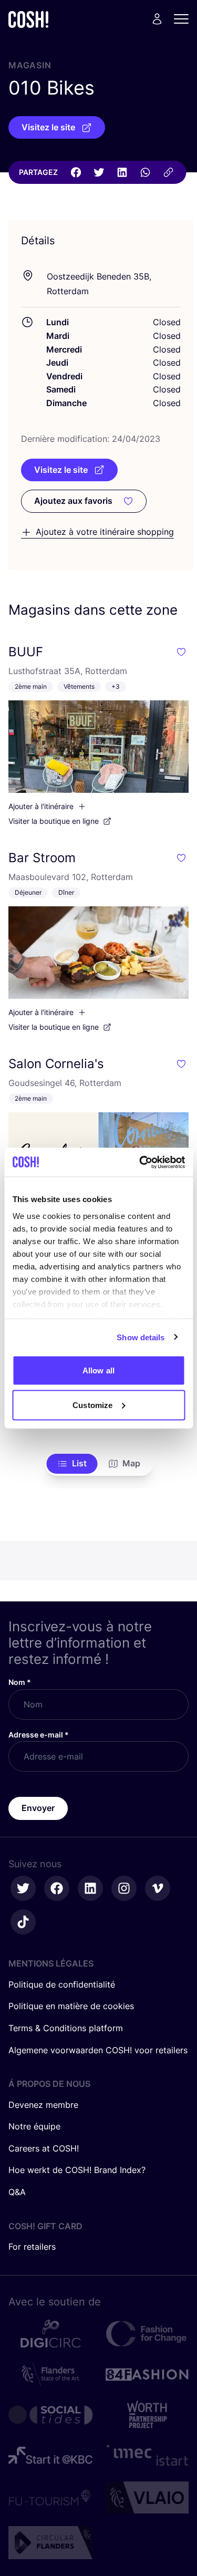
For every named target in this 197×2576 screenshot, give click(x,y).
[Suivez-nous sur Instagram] (124, 1888)
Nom (20, 1682)
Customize (92, 1405)
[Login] (157, 19)
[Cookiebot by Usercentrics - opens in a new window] (140, 1162)
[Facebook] (76, 172)
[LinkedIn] (122, 172)
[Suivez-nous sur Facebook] (57, 1888)
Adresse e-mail (39, 1735)
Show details (141, 1337)
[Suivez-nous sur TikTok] (23, 1922)
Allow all (98, 1370)
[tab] (72, 1464)
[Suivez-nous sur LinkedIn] (90, 1888)
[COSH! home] (28, 19)
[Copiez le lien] (168, 172)
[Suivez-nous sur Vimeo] (158, 1888)
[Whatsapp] (145, 172)
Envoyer (38, 1808)
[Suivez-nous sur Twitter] (23, 1888)
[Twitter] (99, 172)
